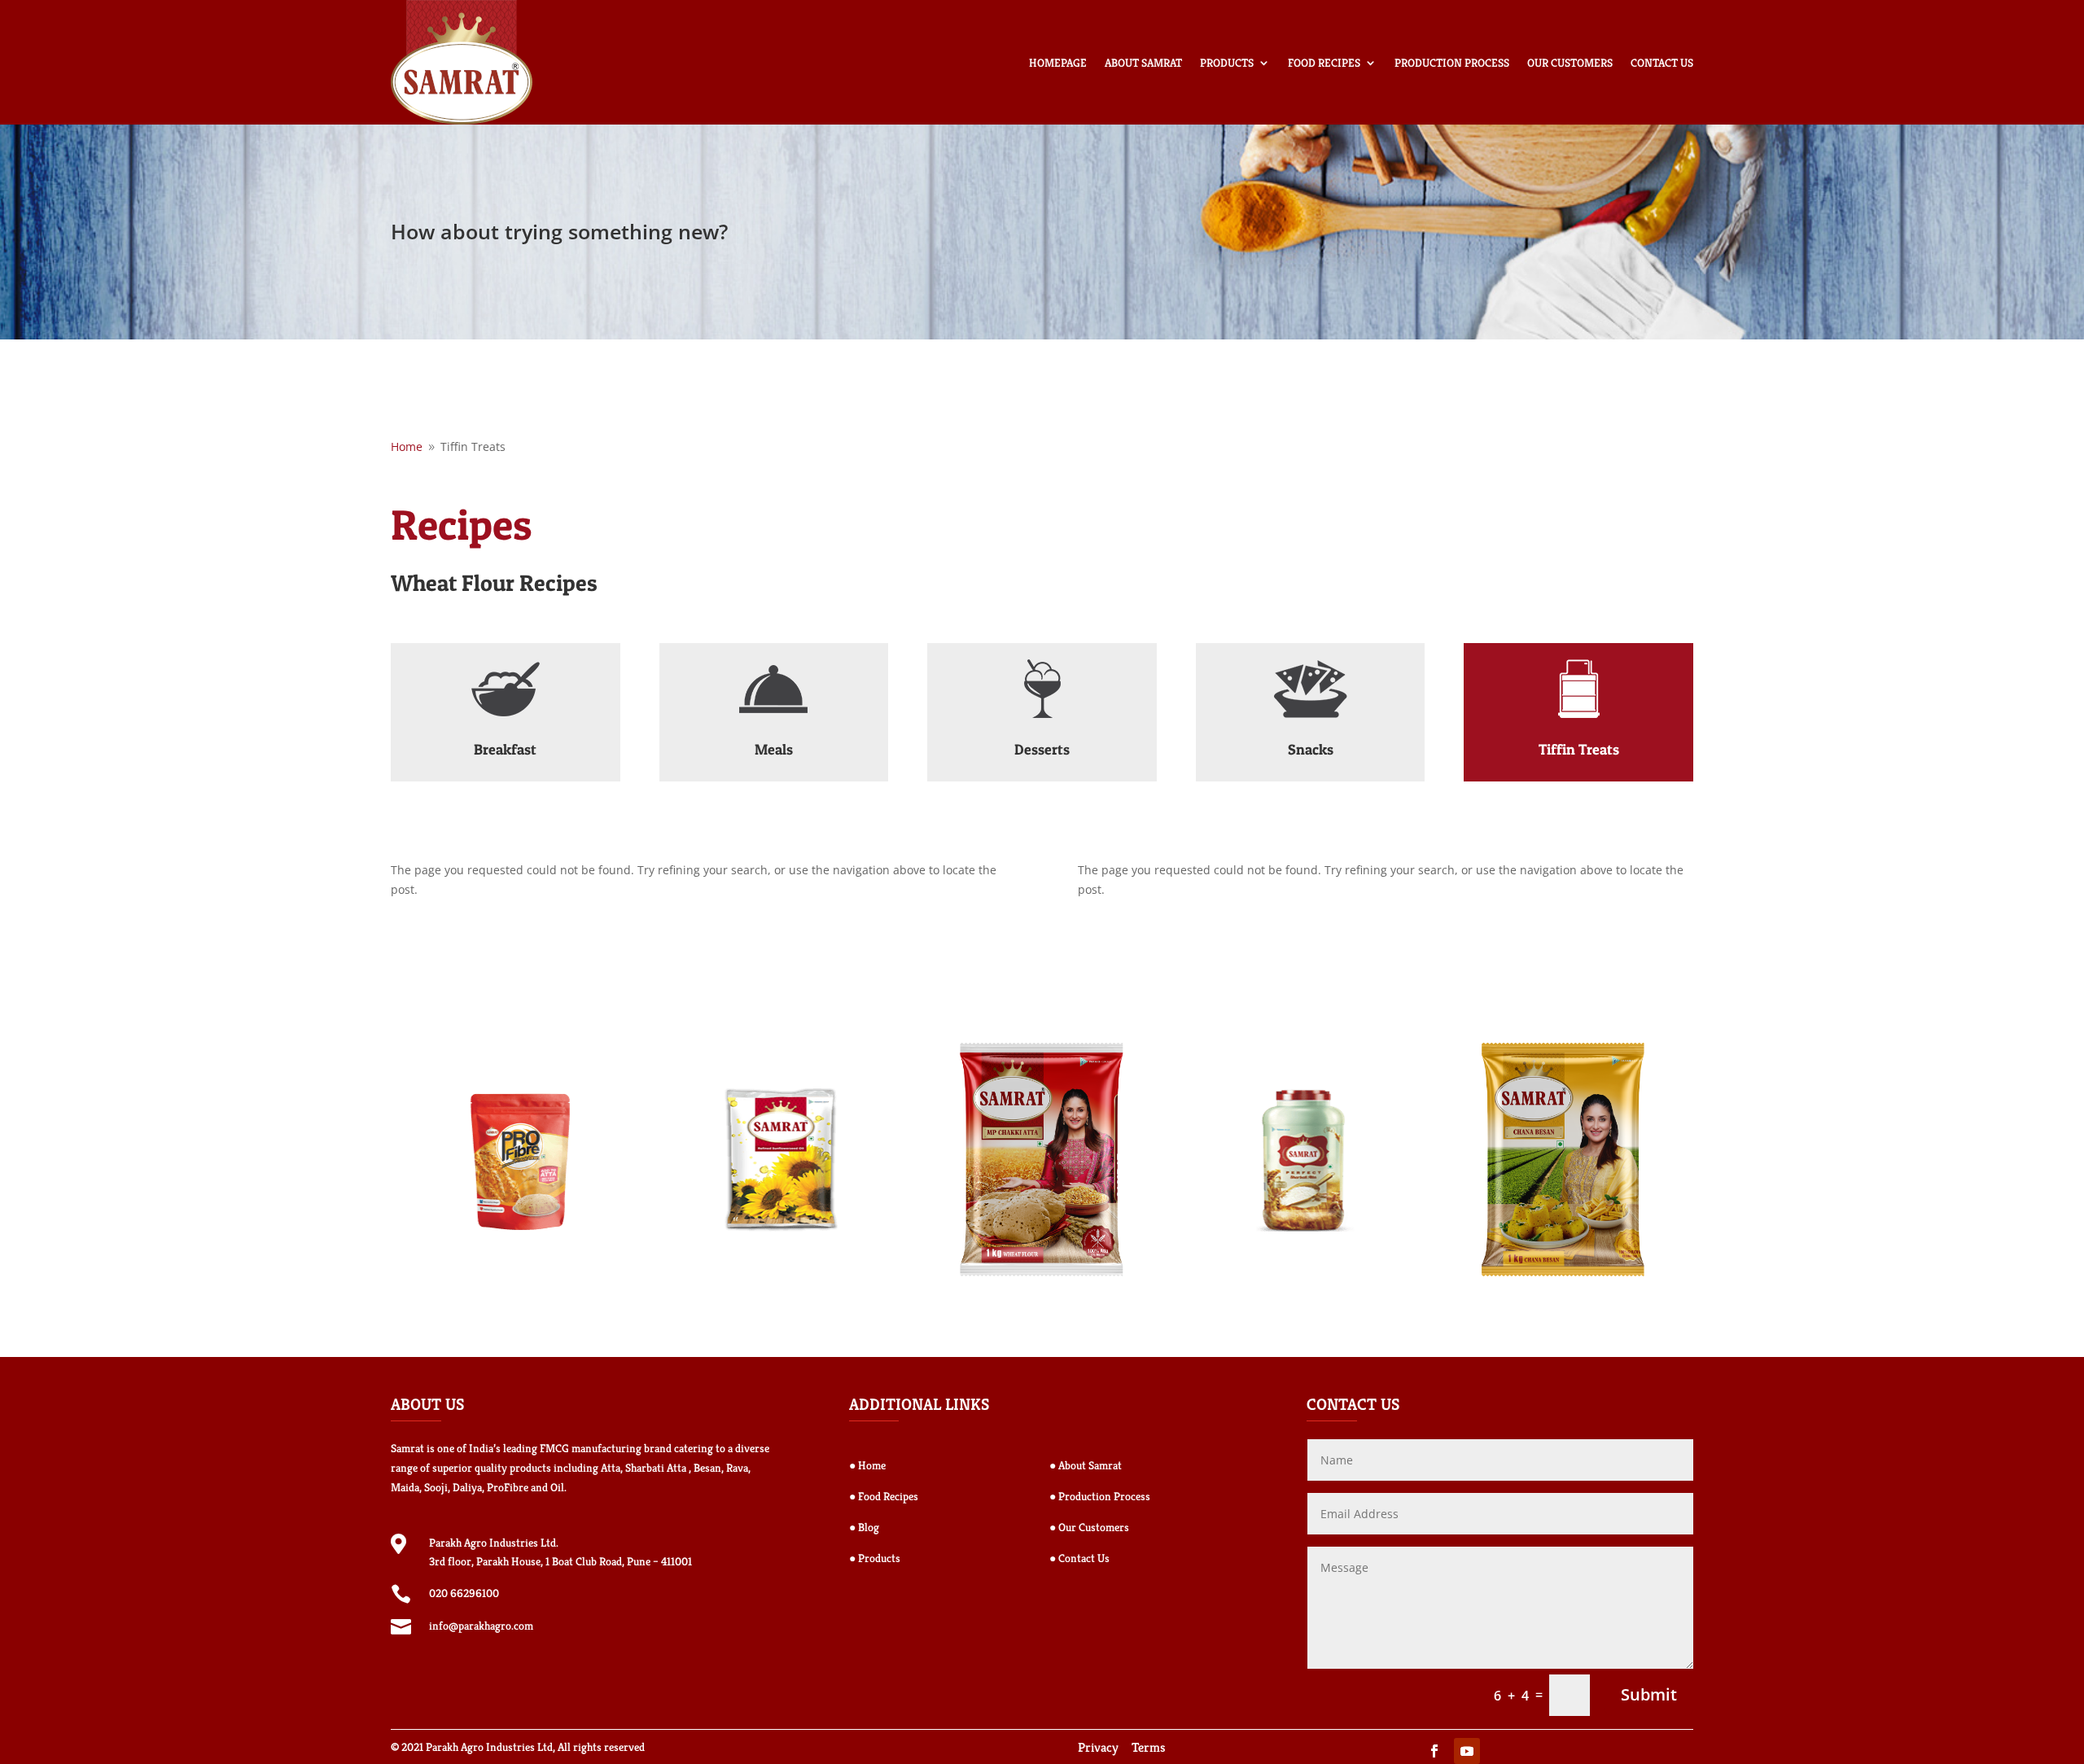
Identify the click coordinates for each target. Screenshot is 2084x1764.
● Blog (864, 1527)
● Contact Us (1079, 1558)
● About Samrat (1086, 1465)
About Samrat (1143, 63)
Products (1227, 63)
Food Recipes (1324, 63)
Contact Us (1662, 63)
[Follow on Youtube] (1467, 1751)
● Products (875, 1558)
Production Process (1452, 63)
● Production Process (1100, 1496)
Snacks (1311, 749)
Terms (1149, 1747)
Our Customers (1570, 63)
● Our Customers (1089, 1527)
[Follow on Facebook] (1434, 1751)
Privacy (1098, 1747)
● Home (867, 1465)
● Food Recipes (884, 1496)
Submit (1649, 1694)
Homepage (1058, 63)
